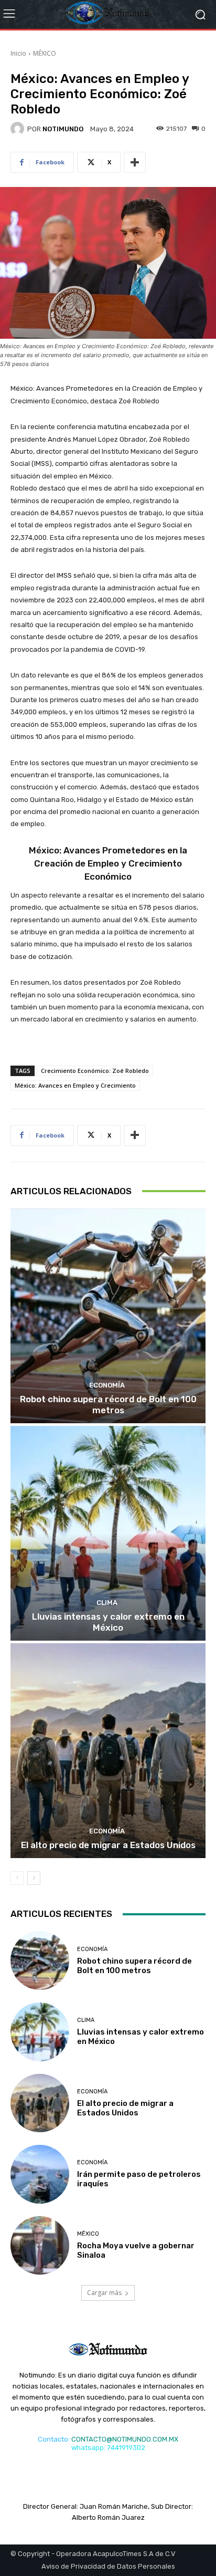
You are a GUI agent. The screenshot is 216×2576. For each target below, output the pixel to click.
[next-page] (34, 1878)
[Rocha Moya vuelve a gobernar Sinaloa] (40, 2246)
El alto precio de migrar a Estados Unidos (108, 1845)
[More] (135, 162)
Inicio (18, 53)
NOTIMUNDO (63, 129)
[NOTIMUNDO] (19, 129)
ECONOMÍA (107, 1385)
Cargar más (104, 2293)
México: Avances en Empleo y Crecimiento (75, 1085)
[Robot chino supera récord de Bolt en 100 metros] (108, 1316)
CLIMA (107, 1603)
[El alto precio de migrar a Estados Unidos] (108, 1751)
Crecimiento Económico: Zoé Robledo (95, 1071)
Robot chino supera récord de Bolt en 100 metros (108, 1404)
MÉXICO (45, 53)
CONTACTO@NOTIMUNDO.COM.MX (125, 2439)
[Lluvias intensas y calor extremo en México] (108, 1533)
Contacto (53, 2439)
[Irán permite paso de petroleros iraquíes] (40, 2174)
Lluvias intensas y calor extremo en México (108, 1622)
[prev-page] (17, 1878)
